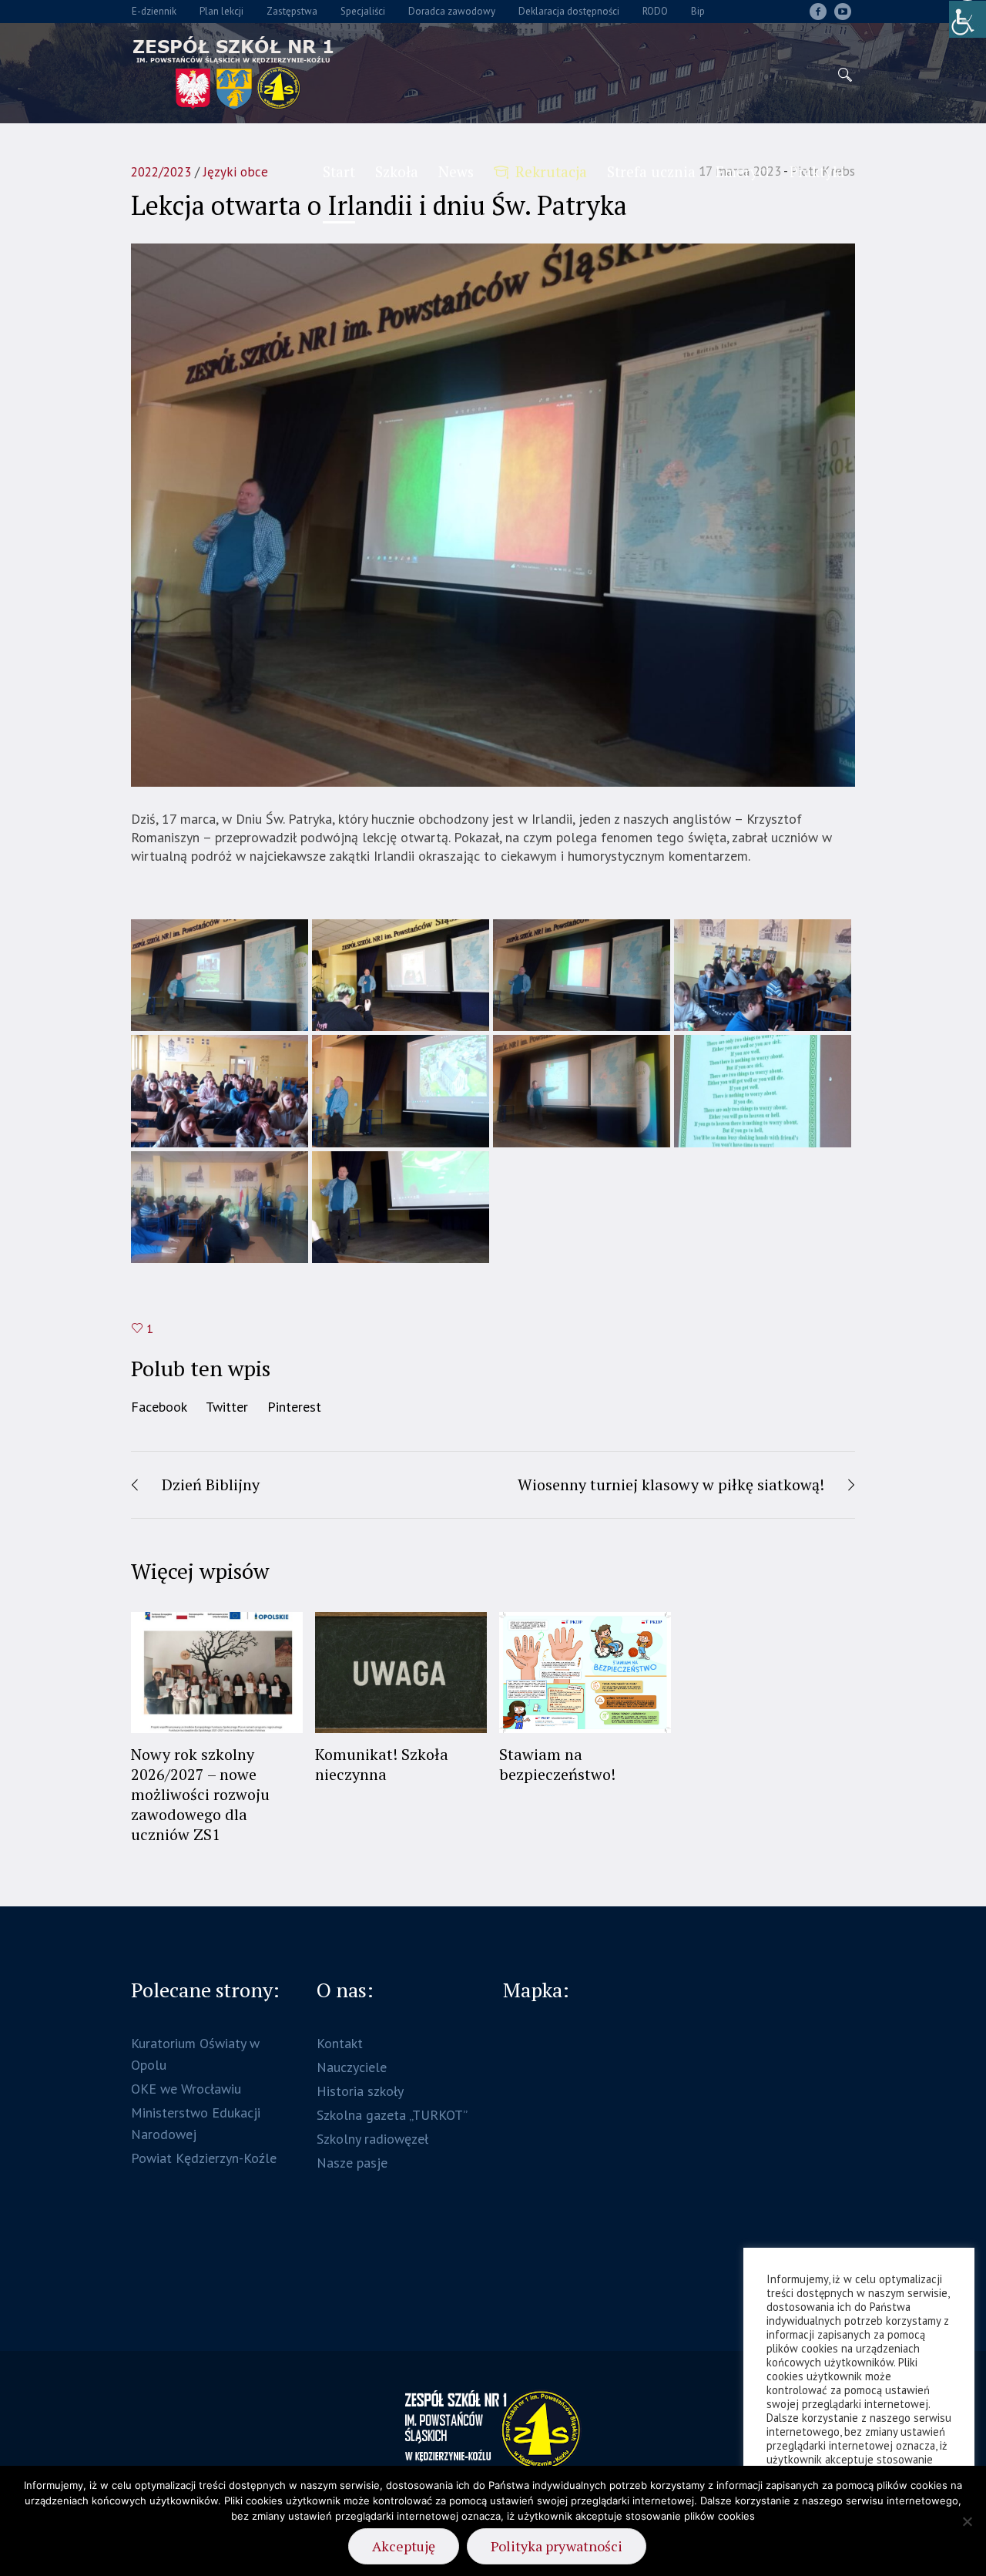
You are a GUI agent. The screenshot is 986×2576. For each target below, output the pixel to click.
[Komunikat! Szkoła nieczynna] (401, 1673)
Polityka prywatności (557, 2546)
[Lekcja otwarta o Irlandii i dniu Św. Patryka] (493, 514)
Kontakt (340, 2043)
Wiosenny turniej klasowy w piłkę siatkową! (671, 1484)
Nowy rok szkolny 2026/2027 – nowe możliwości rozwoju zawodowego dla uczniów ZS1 (200, 1794)
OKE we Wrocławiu (186, 2089)
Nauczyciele (352, 2067)
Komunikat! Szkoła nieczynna (382, 1764)
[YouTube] (843, 12)
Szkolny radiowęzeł (372, 2139)
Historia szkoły (360, 2091)
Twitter (227, 1407)
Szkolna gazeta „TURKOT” (392, 2115)
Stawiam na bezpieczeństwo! (557, 1764)
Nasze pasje (352, 2163)
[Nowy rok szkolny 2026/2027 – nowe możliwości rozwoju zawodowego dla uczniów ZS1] (217, 1673)
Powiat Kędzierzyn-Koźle (204, 2158)
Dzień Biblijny (211, 1484)
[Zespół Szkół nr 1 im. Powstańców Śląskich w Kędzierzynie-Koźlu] (493, 2430)
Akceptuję (404, 2546)
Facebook (159, 1407)
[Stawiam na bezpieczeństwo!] (585, 1673)
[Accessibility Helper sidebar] (968, 18)
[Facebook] (818, 12)
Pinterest (294, 1407)
